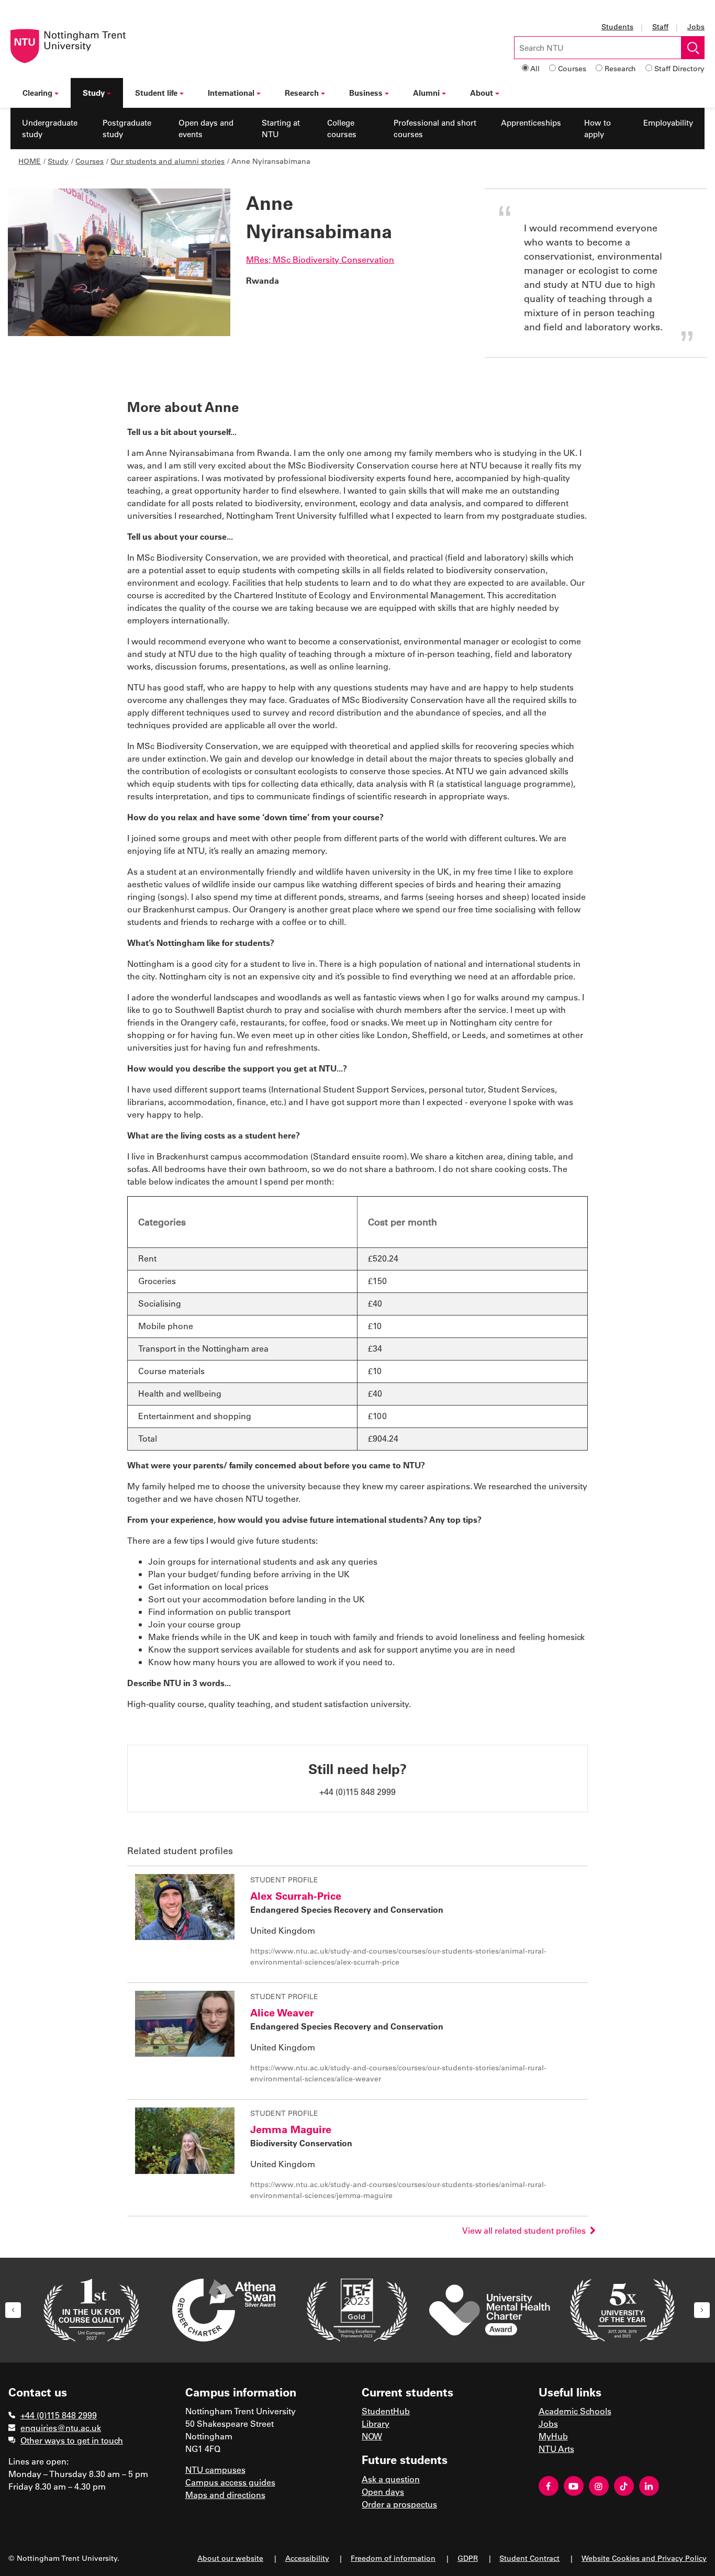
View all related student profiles (526, 2230)
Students (617, 26)
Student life (156, 93)
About (482, 93)
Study (94, 93)
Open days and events (206, 129)
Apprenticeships (531, 122)
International (231, 93)
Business (366, 93)
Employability (668, 122)
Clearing (37, 93)
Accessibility (307, 2558)
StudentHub (386, 2411)
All (535, 68)
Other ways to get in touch (72, 2440)
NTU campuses (215, 2469)
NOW (372, 2436)
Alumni (426, 93)
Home (30, 161)
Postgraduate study (127, 129)
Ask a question (391, 2479)
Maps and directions (225, 2495)
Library (376, 2423)
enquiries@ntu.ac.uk (61, 2428)
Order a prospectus (399, 2504)
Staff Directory (679, 68)
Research (620, 68)
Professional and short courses (435, 129)
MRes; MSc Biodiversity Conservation (320, 259)
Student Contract (529, 2558)
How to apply (597, 129)
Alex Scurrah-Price (296, 1895)
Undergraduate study (50, 129)
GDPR (468, 2558)
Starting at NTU (281, 129)
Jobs (696, 26)
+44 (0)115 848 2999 (59, 2415)
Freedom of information (393, 2558)
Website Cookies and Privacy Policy (644, 2558)
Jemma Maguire (291, 2129)
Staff (660, 26)
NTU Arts (556, 2449)
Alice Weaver (282, 2012)
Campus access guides (230, 2482)
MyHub (553, 2436)
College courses (342, 129)
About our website (230, 2558)
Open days (383, 2491)
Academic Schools (575, 2411)
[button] (13, 2310)
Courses (572, 68)
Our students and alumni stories (167, 161)
